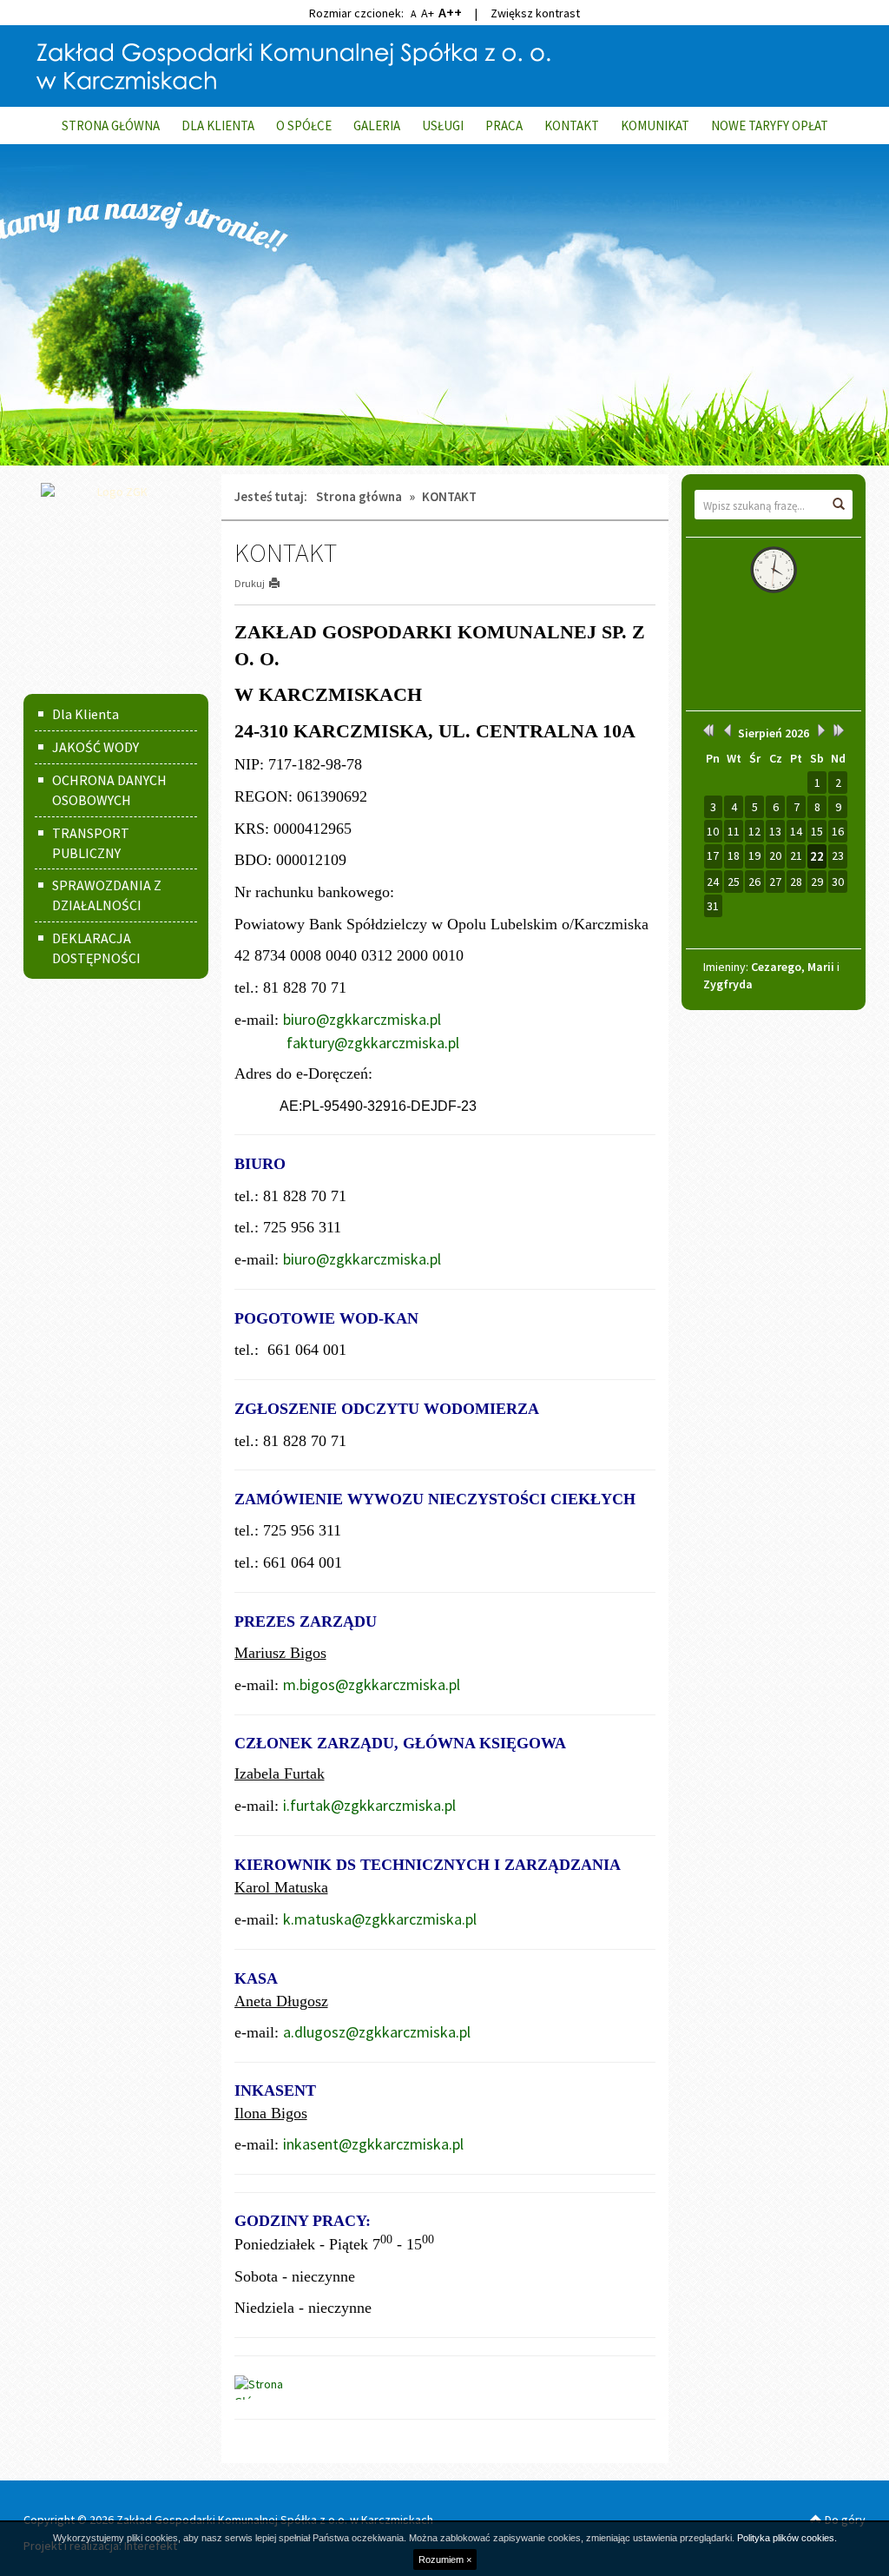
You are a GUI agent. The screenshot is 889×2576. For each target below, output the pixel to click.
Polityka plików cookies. (787, 2538)
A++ (450, 12)
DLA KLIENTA (218, 125)
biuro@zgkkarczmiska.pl (362, 1019)
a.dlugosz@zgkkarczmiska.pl (377, 2032)
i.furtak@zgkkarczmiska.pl (369, 1805)
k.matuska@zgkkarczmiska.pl (380, 1919)
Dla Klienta (86, 714)
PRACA (504, 125)
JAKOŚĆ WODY (95, 747)
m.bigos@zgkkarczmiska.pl (372, 1684)
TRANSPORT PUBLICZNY (91, 843)
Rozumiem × (445, 2559)
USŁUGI (443, 125)
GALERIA (377, 125)
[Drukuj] (282, 583)
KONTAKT (572, 125)
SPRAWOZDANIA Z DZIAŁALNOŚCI (107, 895)
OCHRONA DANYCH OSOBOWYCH (109, 790)
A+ (428, 13)
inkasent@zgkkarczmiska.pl (373, 2144)
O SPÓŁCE (304, 125)
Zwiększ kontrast (535, 13)
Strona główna (359, 496)
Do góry (844, 2520)
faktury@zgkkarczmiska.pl (373, 1043)
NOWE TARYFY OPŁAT (770, 125)
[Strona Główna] (278, 2386)
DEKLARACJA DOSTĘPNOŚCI (96, 948)
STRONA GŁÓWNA (111, 125)
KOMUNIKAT (655, 125)
